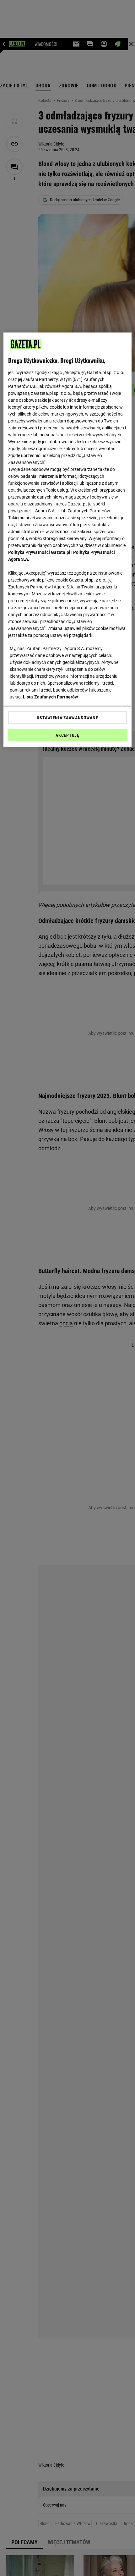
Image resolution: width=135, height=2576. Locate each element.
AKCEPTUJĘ (67, 735)
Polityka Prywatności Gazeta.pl (39, 552)
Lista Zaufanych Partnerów (51, 697)
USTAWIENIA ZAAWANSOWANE (67, 718)
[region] (68, 540)
